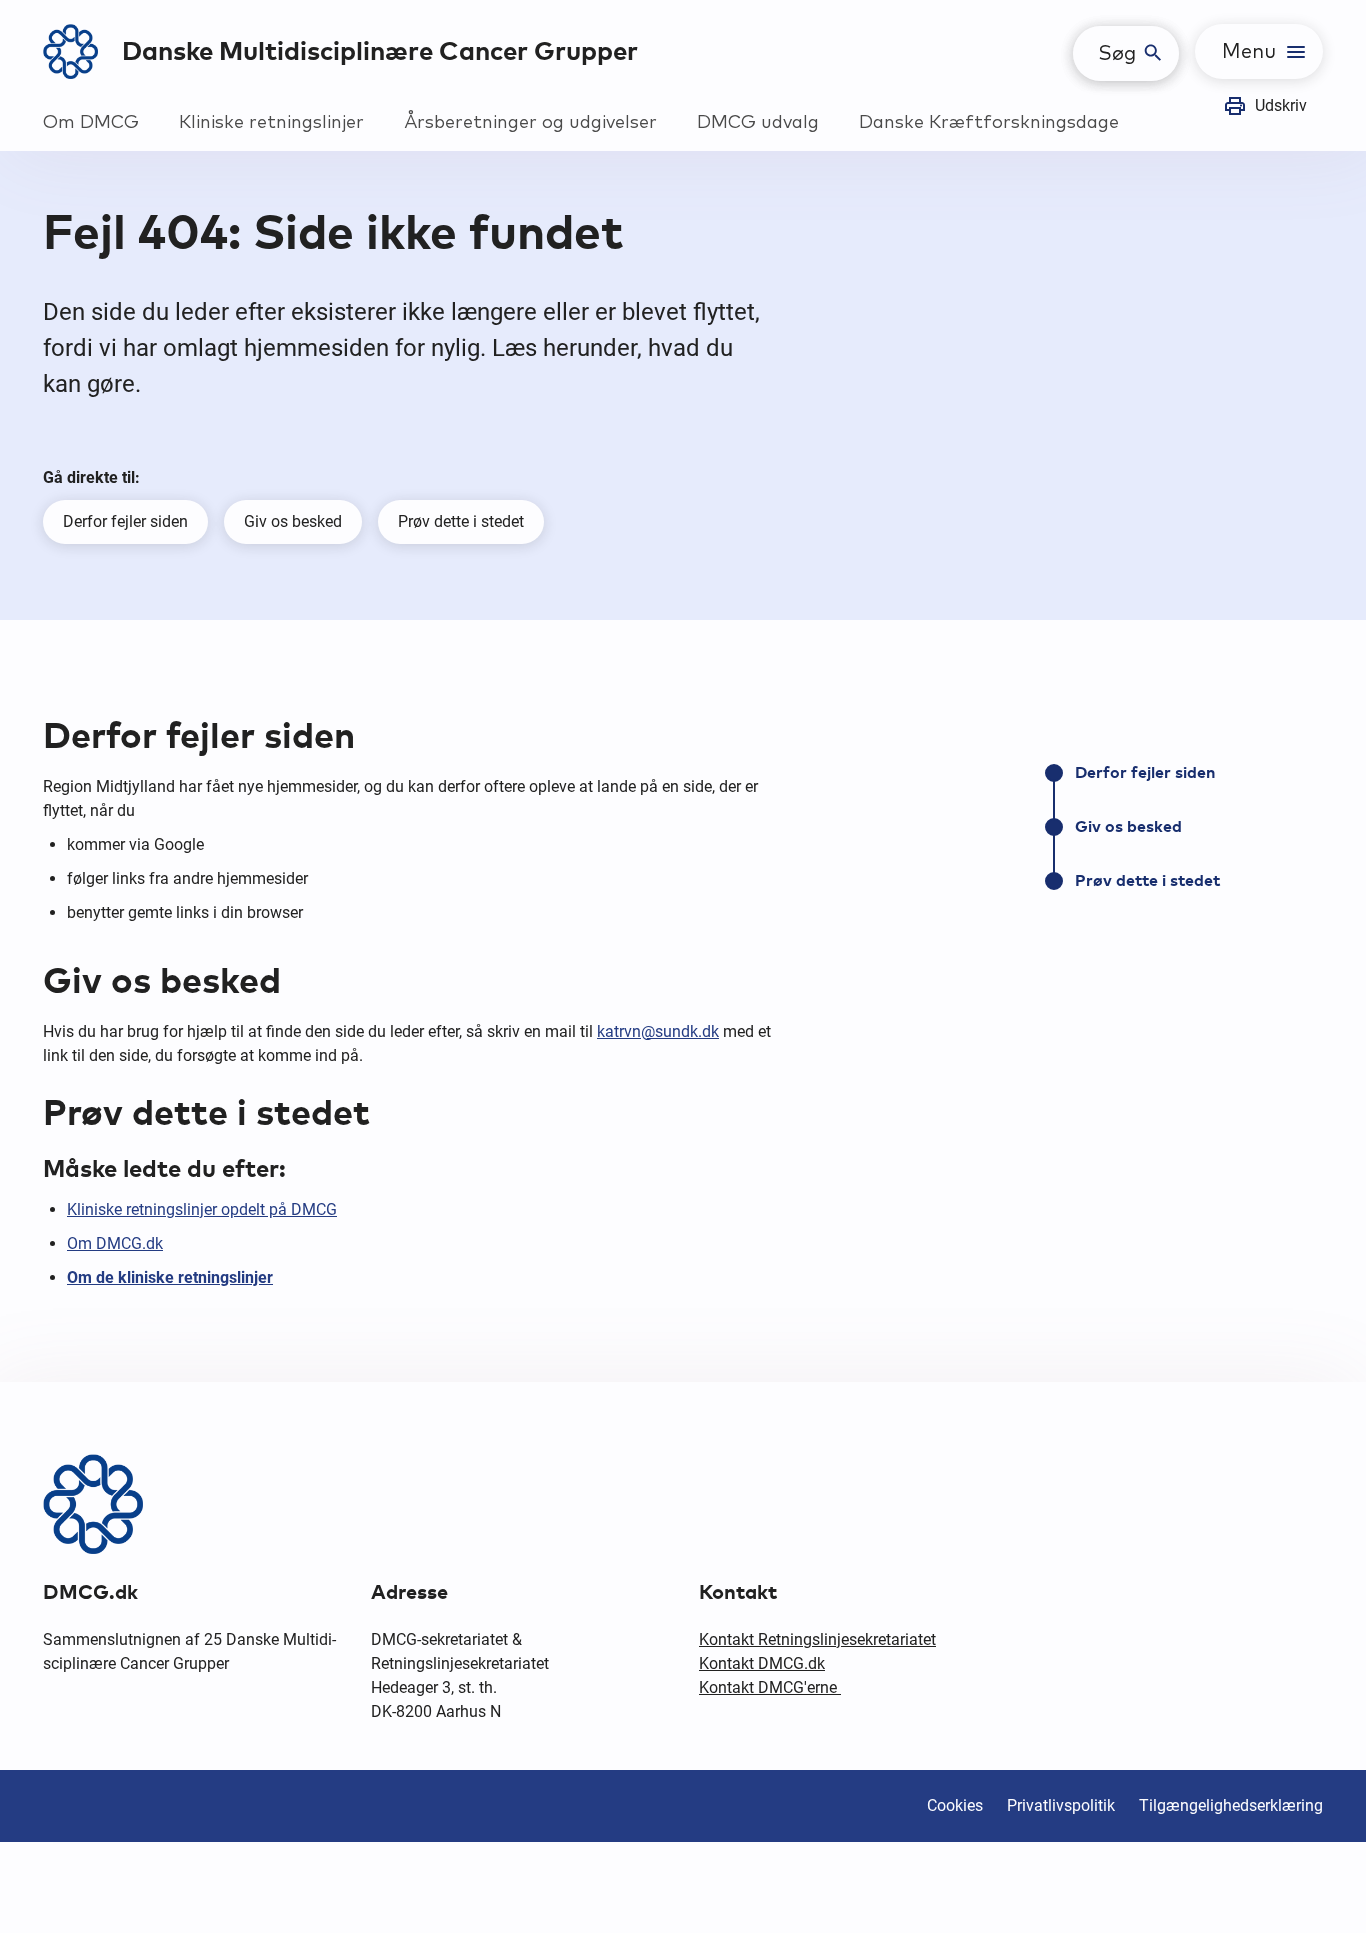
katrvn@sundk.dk (658, 1031)
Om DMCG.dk (115, 1243)
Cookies (955, 1805)
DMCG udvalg (758, 123)
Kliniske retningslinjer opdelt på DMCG (202, 1209)
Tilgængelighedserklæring (1231, 1805)
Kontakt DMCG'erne (770, 1687)
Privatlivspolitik (1061, 1805)
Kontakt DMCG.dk (762, 1663)
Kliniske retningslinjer (271, 123)
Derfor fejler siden (125, 521)
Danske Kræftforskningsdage (989, 123)
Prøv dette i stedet (461, 521)
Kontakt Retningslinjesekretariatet (817, 1639)
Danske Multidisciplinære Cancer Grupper (380, 52)
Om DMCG (91, 123)
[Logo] (70, 51)
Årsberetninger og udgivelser (530, 123)
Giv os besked (293, 521)
